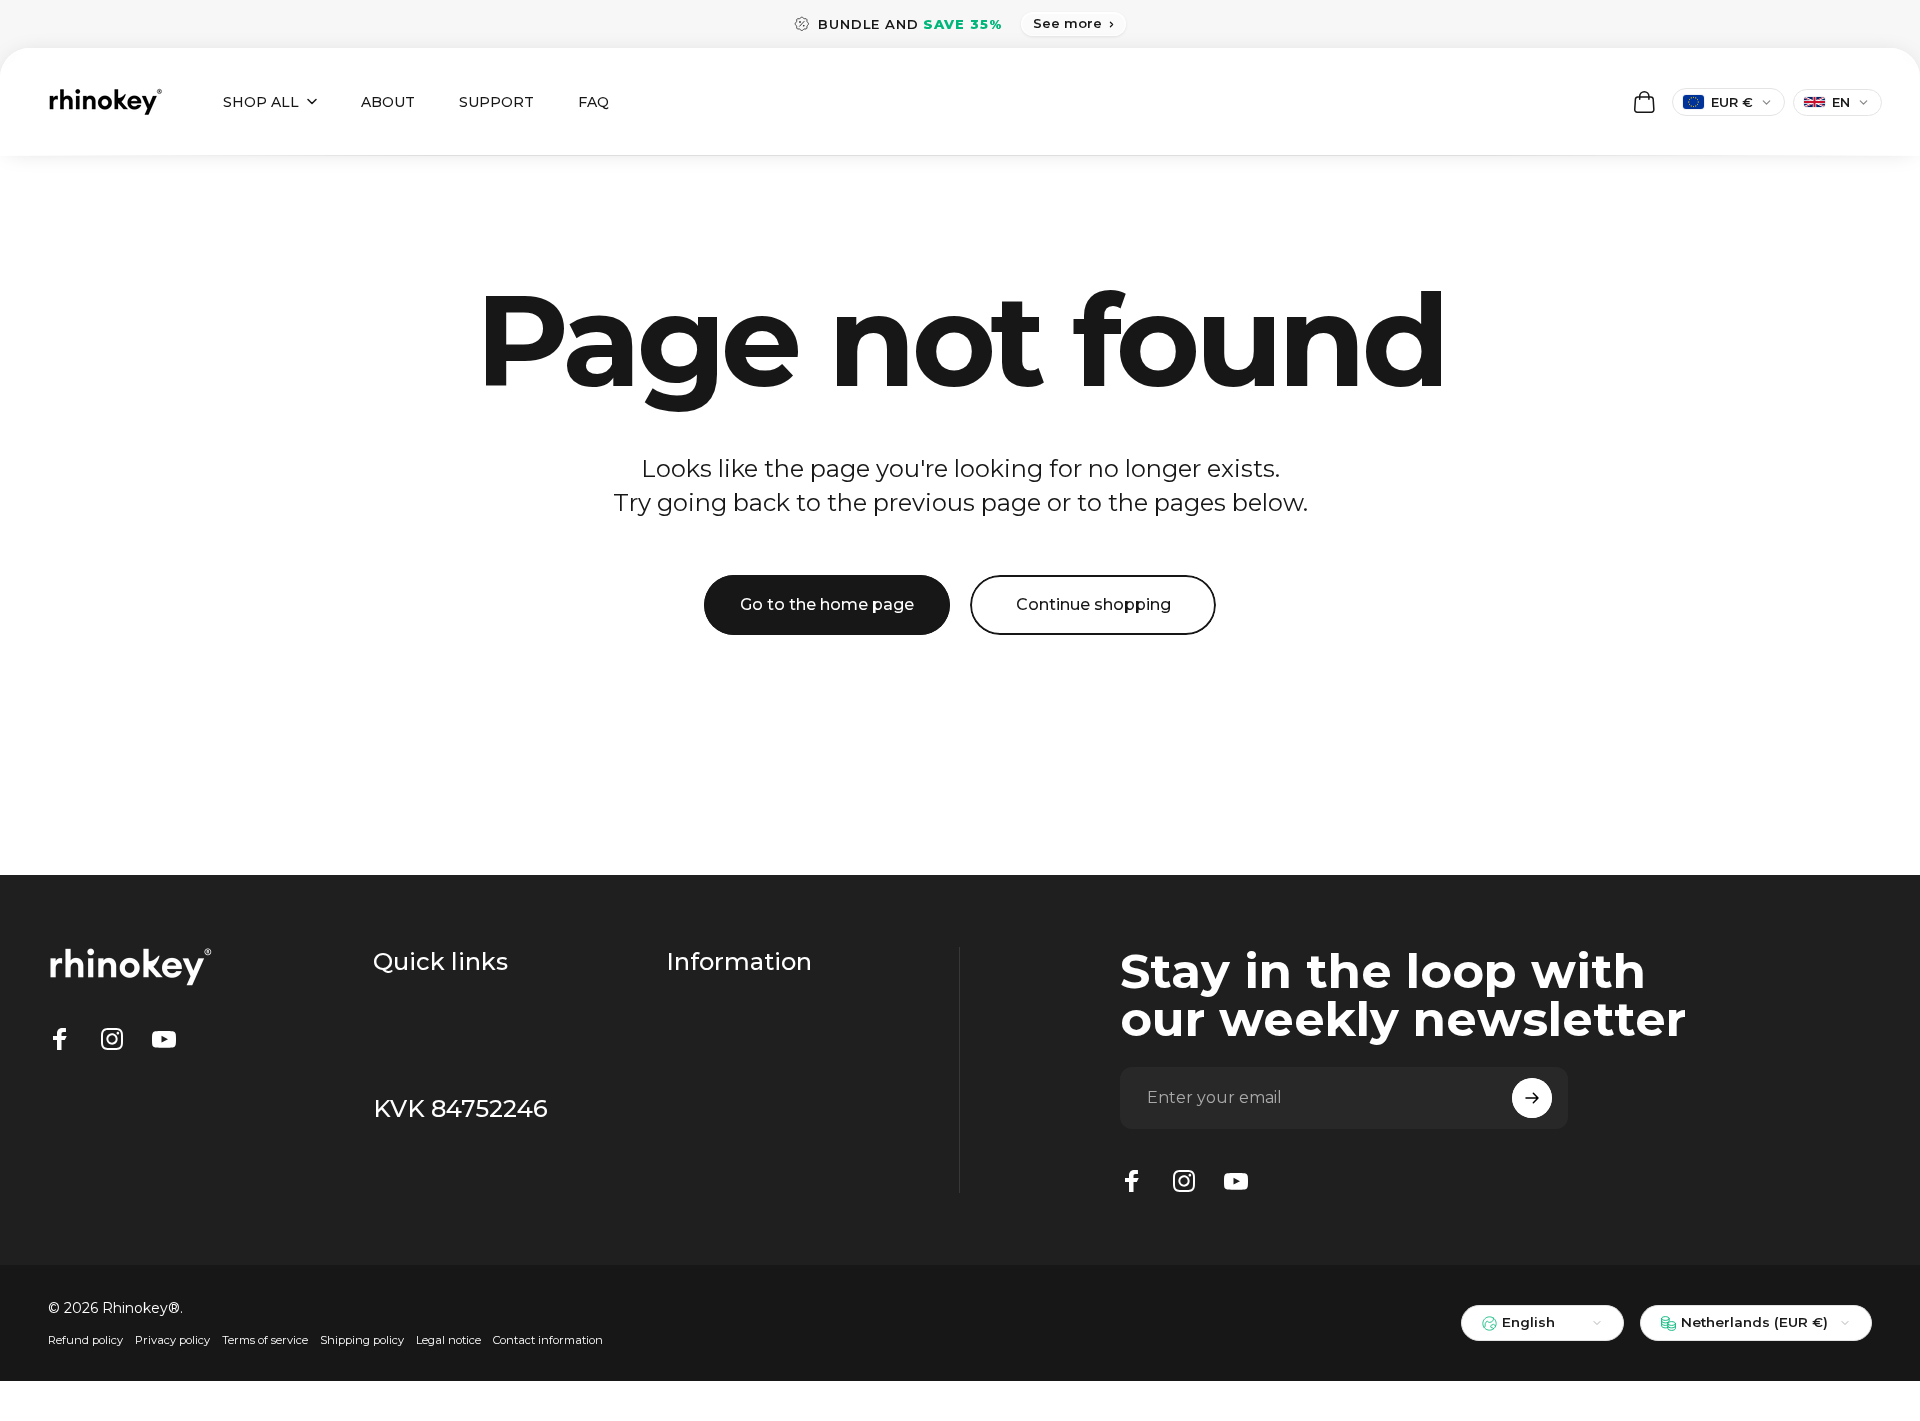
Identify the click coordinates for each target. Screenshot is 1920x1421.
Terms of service (265, 1340)
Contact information (548, 1340)
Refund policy (85, 1340)
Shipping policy (362, 1340)
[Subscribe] (1532, 1098)
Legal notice (448, 1340)
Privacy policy (172, 1340)
